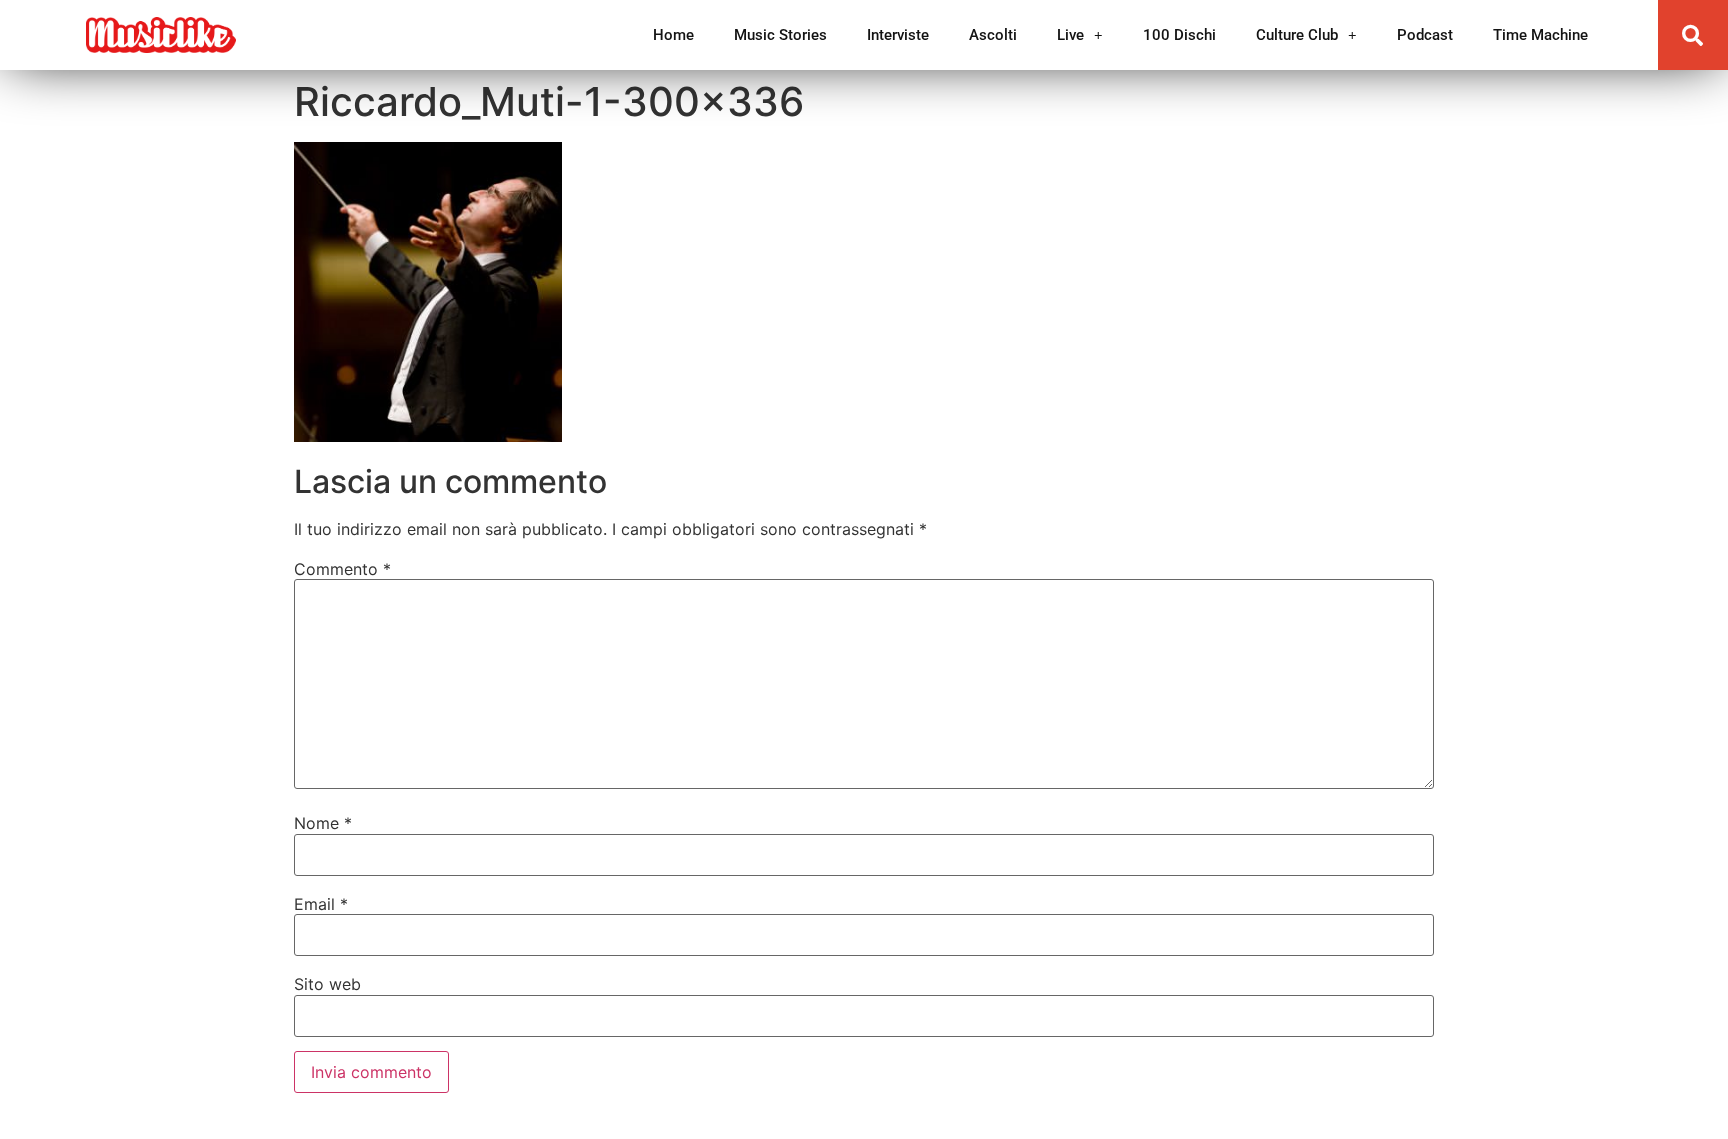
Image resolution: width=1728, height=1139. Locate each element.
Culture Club (1297, 35)
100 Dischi (1179, 35)
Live (1070, 35)
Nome (323, 823)
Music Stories (780, 35)
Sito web (327, 984)
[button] (1693, 35)
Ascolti (993, 35)
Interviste (898, 35)
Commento (342, 569)
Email (321, 904)
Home (673, 35)
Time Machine (1540, 35)
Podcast (1425, 35)
